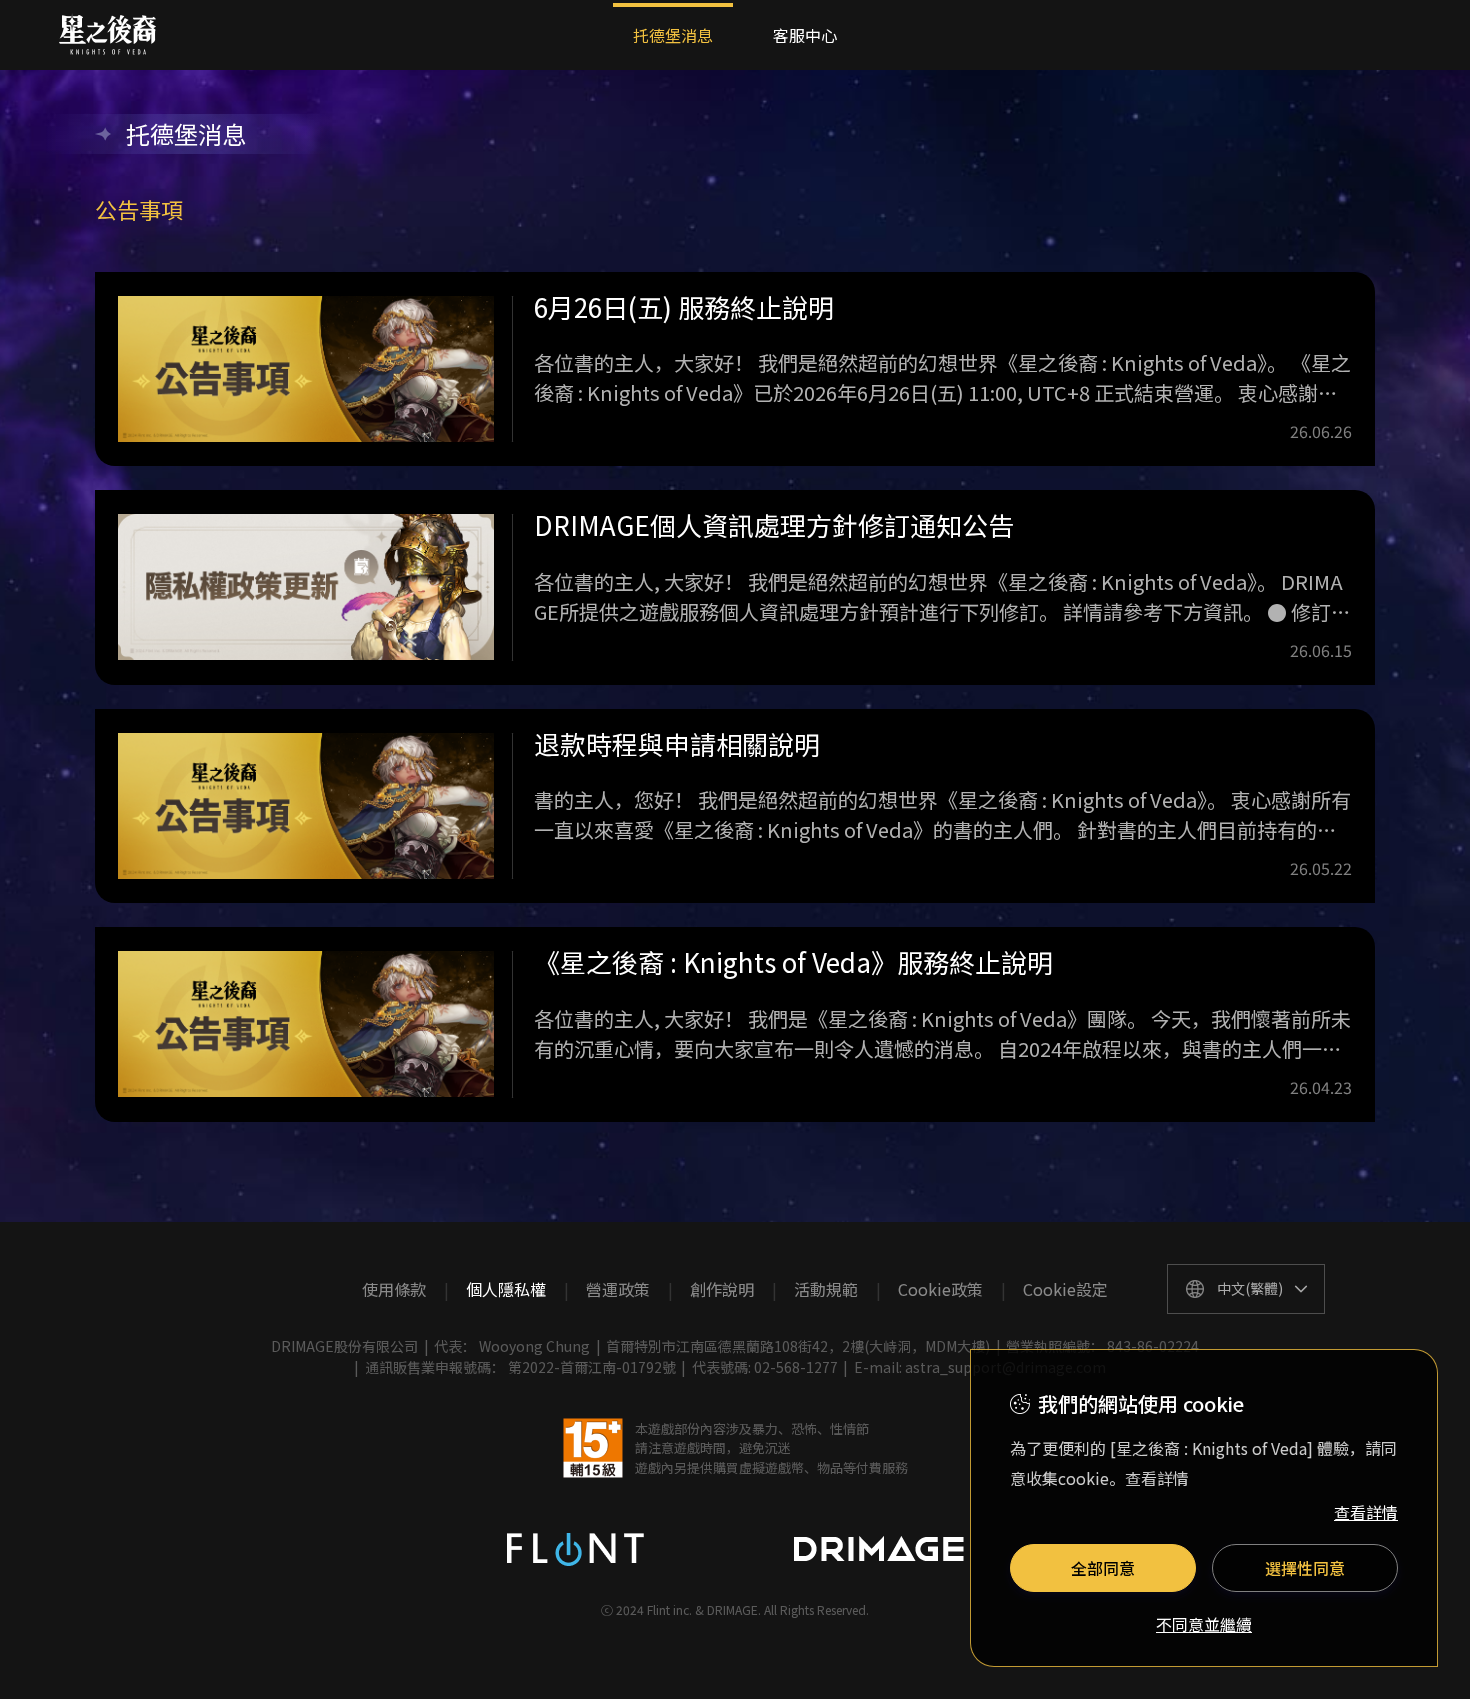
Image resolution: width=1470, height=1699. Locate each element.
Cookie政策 (940, 1289)
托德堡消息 (673, 35)
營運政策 (618, 1289)
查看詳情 (1366, 1512)
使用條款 (394, 1289)
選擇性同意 (1305, 1568)
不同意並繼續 (1204, 1625)
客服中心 (805, 35)
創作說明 (722, 1289)
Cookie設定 (1065, 1289)
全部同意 (1103, 1568)
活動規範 (826, 1289)
